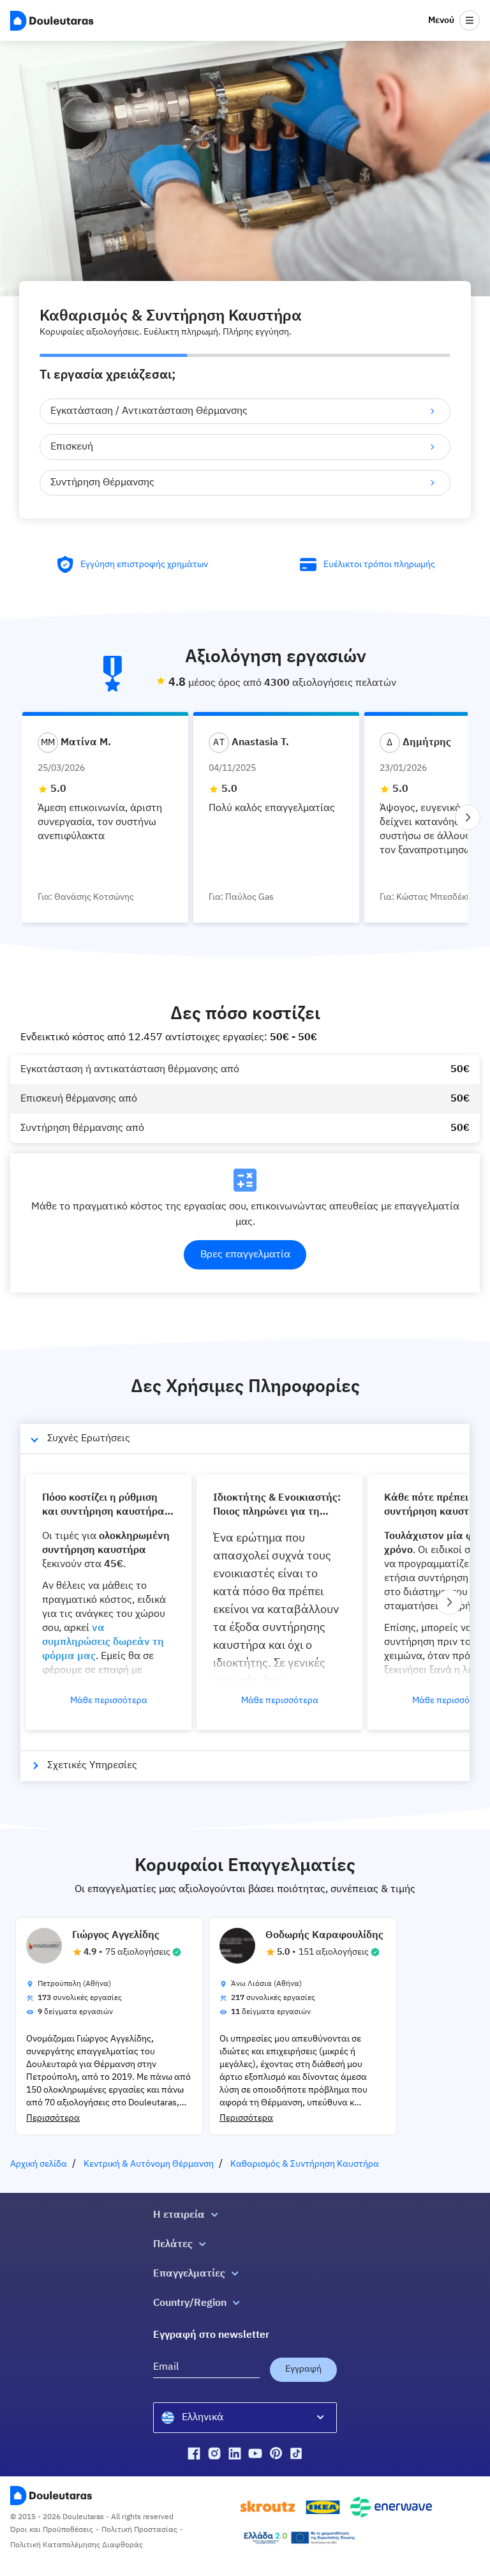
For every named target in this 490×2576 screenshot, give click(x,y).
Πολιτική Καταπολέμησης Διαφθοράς (77, 2545)
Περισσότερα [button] (53, 2118)
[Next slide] (468, 817)
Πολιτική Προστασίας (139, 2530)
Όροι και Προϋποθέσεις (52, 2530)
